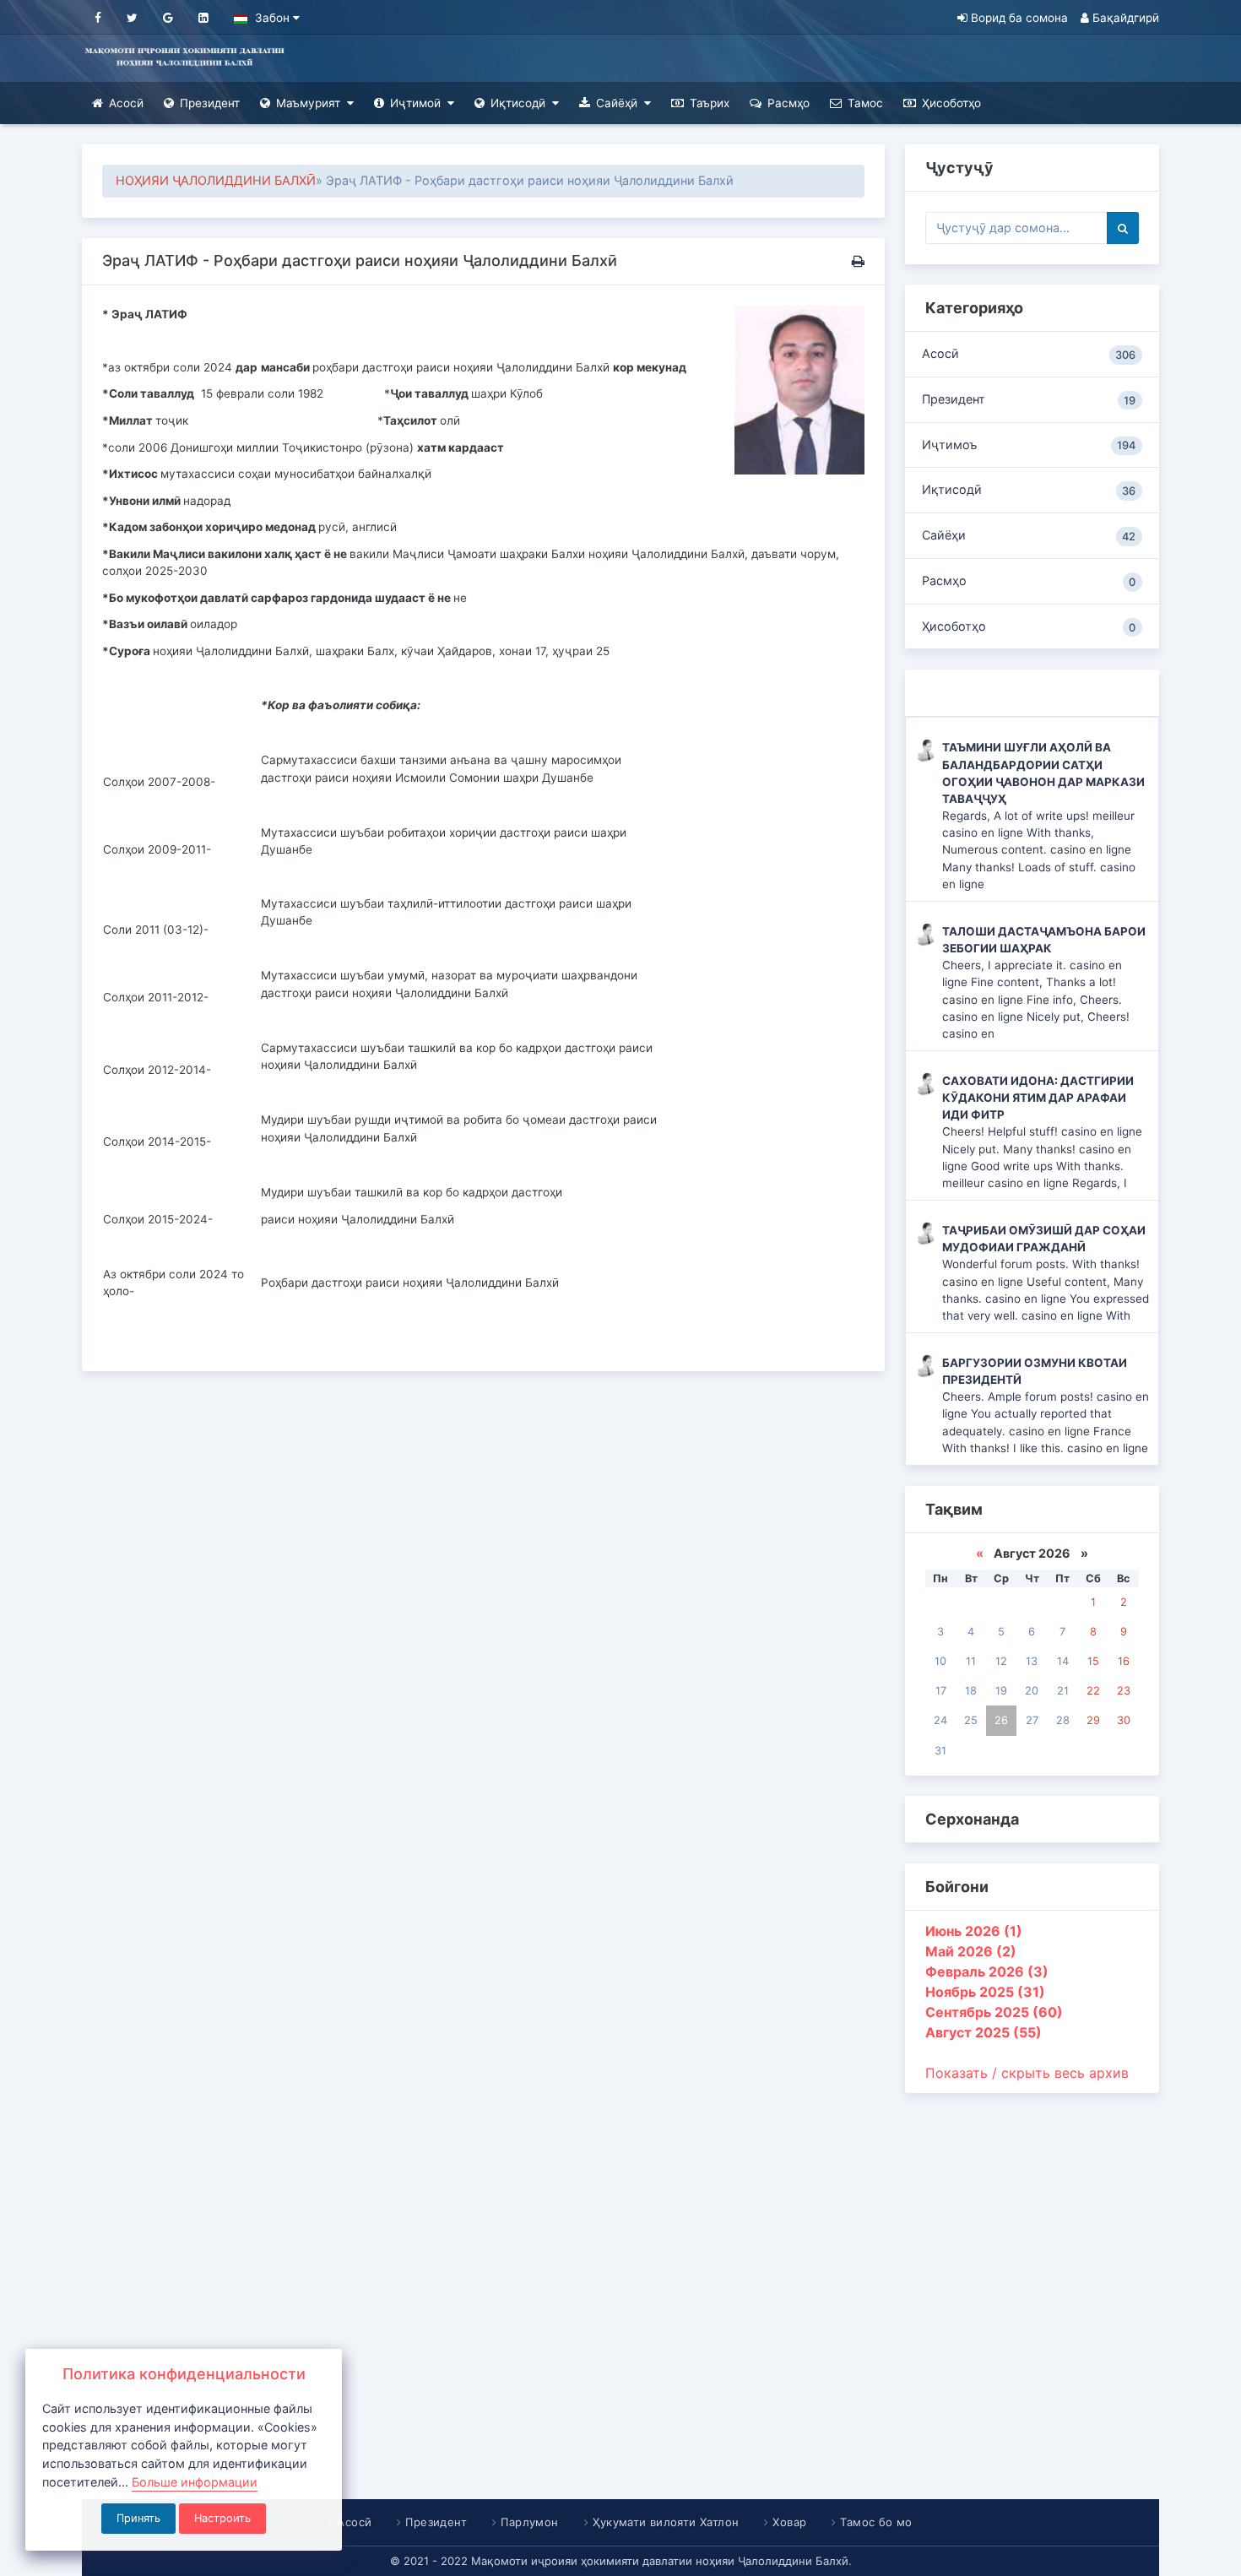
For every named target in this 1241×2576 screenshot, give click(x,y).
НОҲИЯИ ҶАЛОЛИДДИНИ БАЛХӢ (216, 180)
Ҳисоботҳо (951, 103)
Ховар (789, 2522)
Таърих (710, 103)
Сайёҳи (1029, 535)
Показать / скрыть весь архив (1027, 2073)
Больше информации (195, 2482)
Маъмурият (308, 103)
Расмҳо (788, 103)
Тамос (865, 103)
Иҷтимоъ (1029, 445)
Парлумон (530, 2522)
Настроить (222, 2518)
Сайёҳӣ (617, 103)
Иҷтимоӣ (415, 103)
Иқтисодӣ (518, 103)
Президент (210, 103)
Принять (138, 2518)
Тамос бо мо (877, 2522)
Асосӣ (126, 103)
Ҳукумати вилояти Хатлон (666, 2522)
